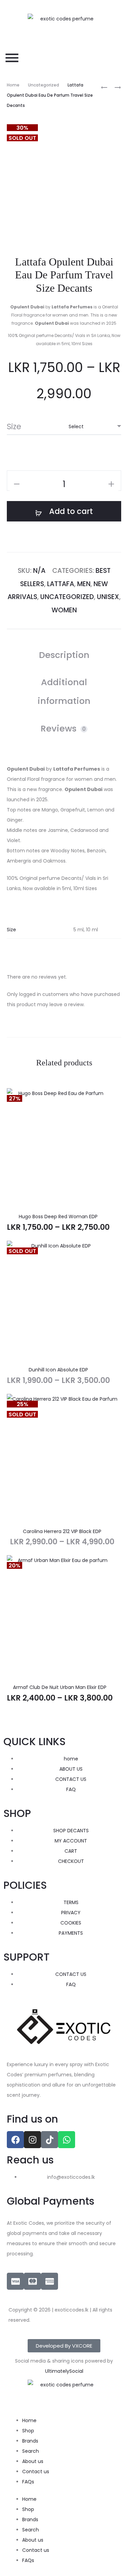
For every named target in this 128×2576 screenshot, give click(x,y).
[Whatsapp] (67, 2140)
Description (64, 655)
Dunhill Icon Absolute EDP (58, 1370)
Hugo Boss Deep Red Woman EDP (58, 1217)
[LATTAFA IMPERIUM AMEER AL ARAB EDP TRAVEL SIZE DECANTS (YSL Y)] (114, 87)
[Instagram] (32, 2140)
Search (31, 2451)
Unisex (108, 597)
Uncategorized (44, 85)
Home (13, 85)
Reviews (63, 728)
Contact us (36, 2472)
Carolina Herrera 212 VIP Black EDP (62, 1531)
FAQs (28, 2482)
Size (14, 426)
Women (64, 610)
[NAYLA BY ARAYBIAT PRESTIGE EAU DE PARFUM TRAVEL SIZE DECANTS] (104, 87)
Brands (30, 2441)
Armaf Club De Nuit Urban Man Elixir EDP (60, 1687)
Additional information (64, 691)
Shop (28, 2431)
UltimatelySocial (64, 2371)
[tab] (64, 655)
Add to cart (70, 511)
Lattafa (61, 584)
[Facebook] (15, 2140)
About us (33, 2461)
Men (84, 584)
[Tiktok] (49, 2140)
